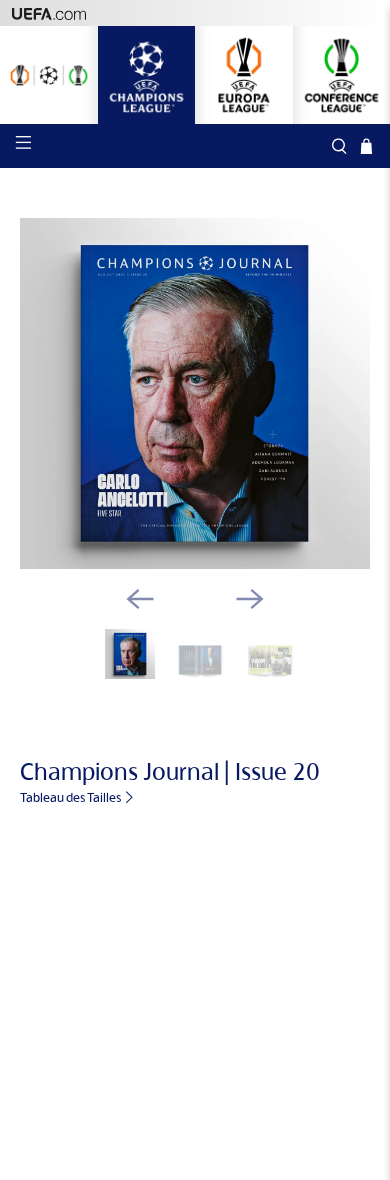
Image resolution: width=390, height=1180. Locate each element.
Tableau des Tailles (71, 797)
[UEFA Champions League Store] (147, 75)
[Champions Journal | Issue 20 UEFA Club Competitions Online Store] (195, 393)
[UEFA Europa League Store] (244, 75)
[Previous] (140, 599)
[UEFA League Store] (49, 75)
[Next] (250, 599)
